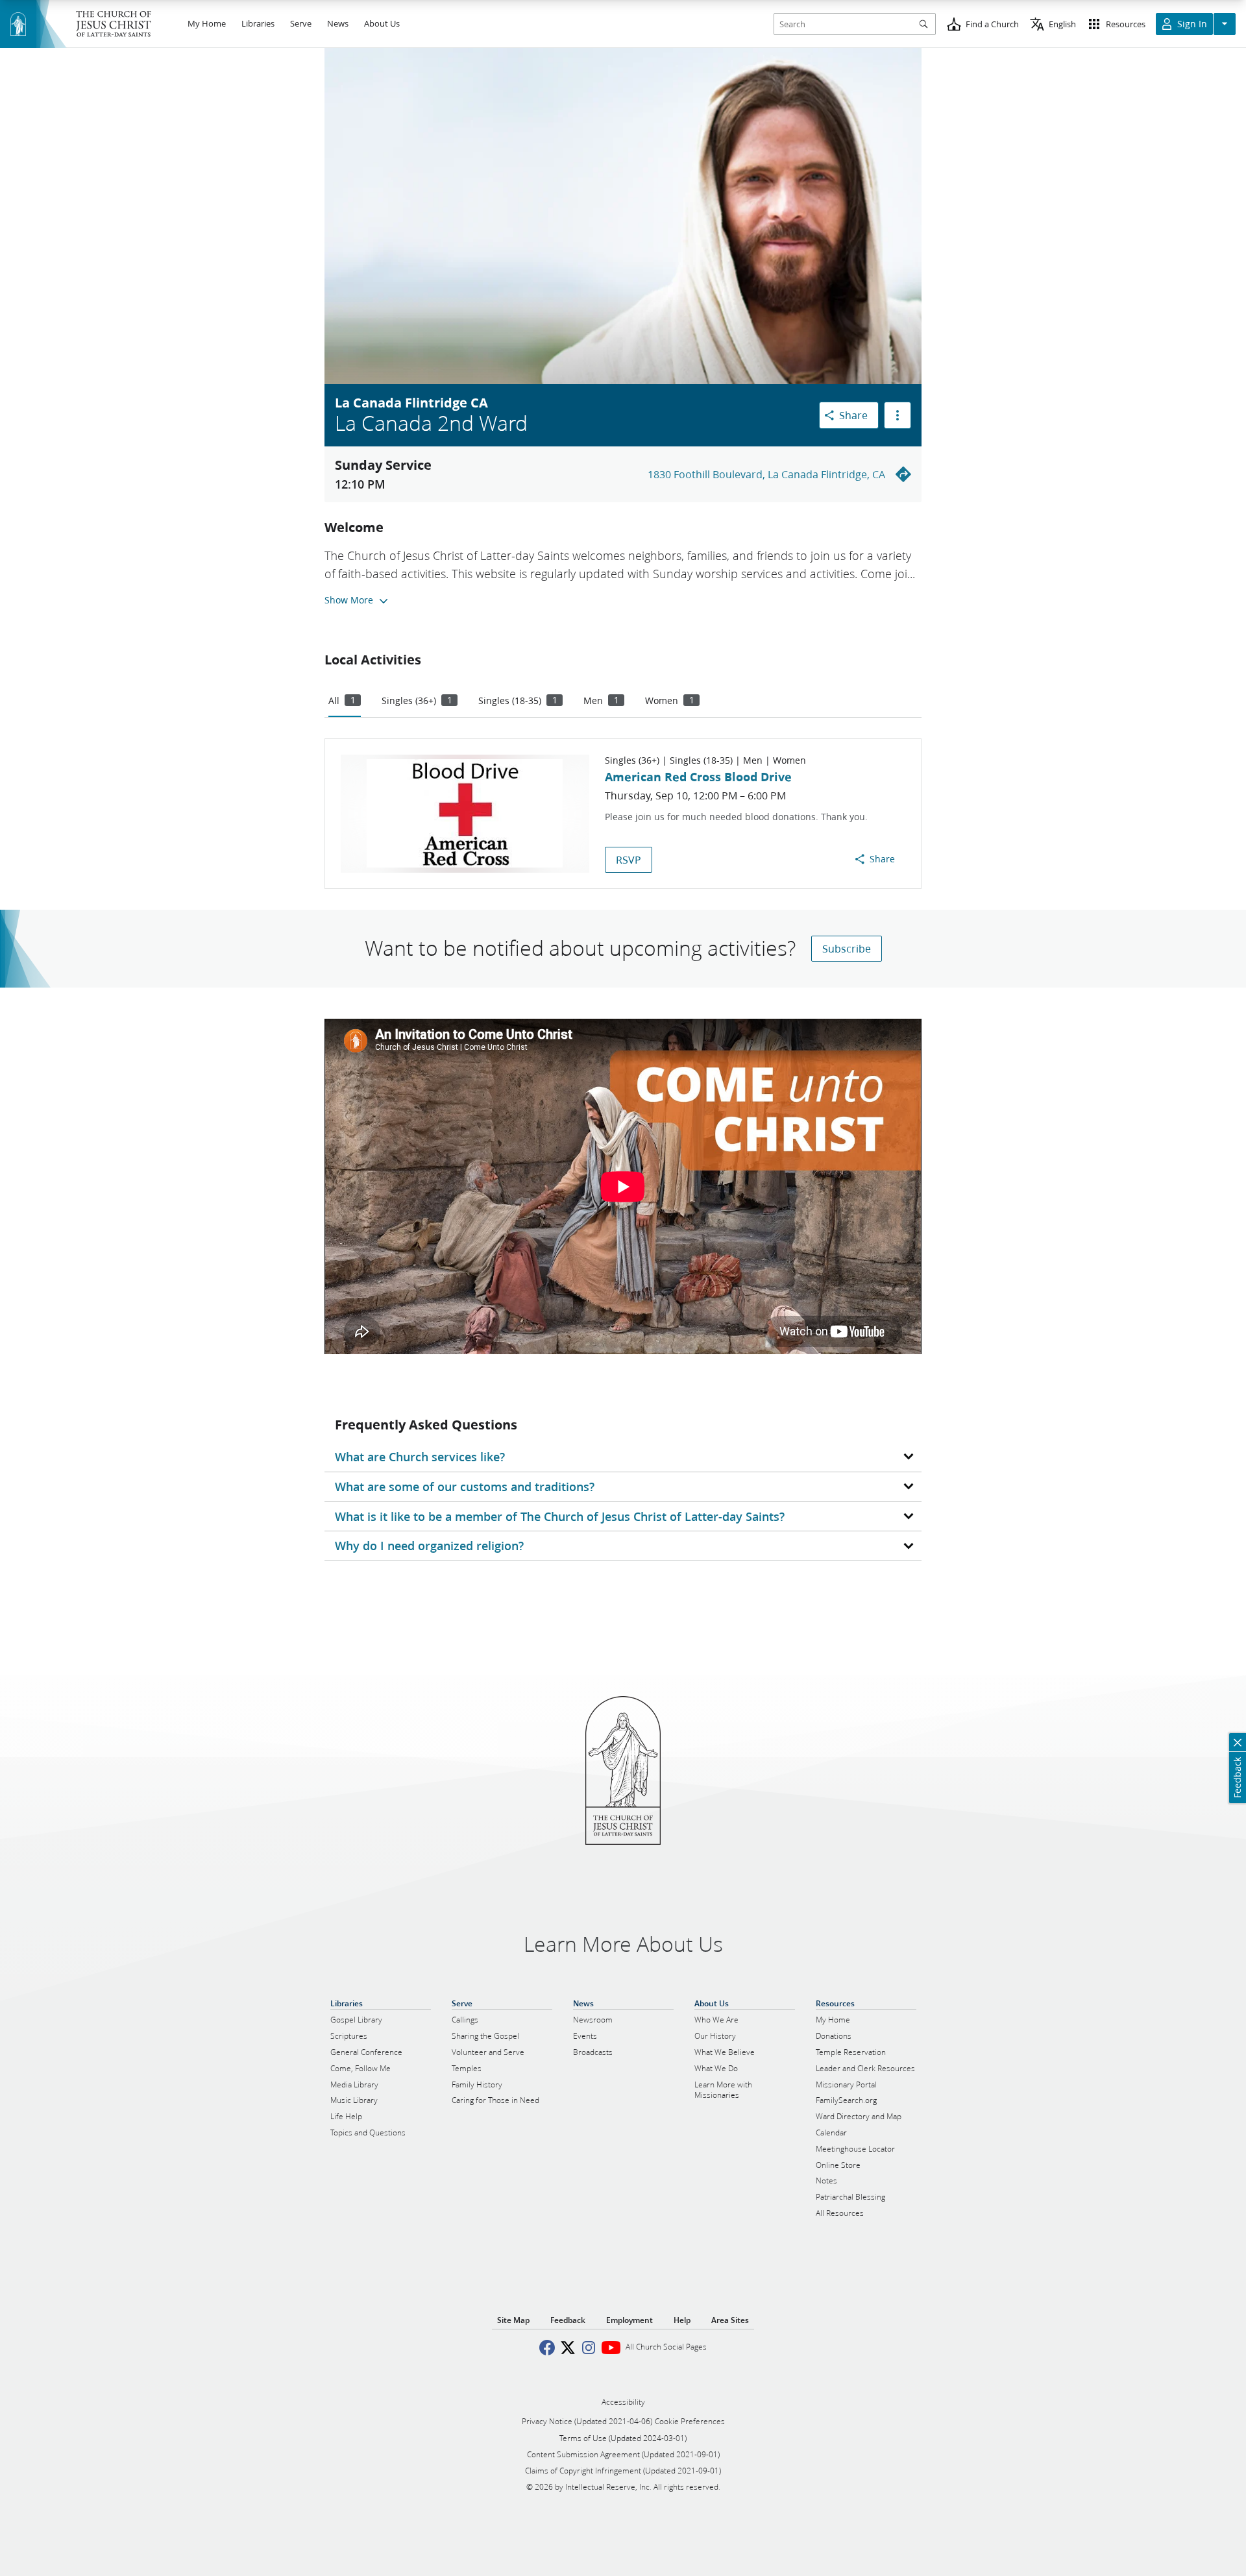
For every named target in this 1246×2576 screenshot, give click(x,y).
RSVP (629, 859)
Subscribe (847, 948)
